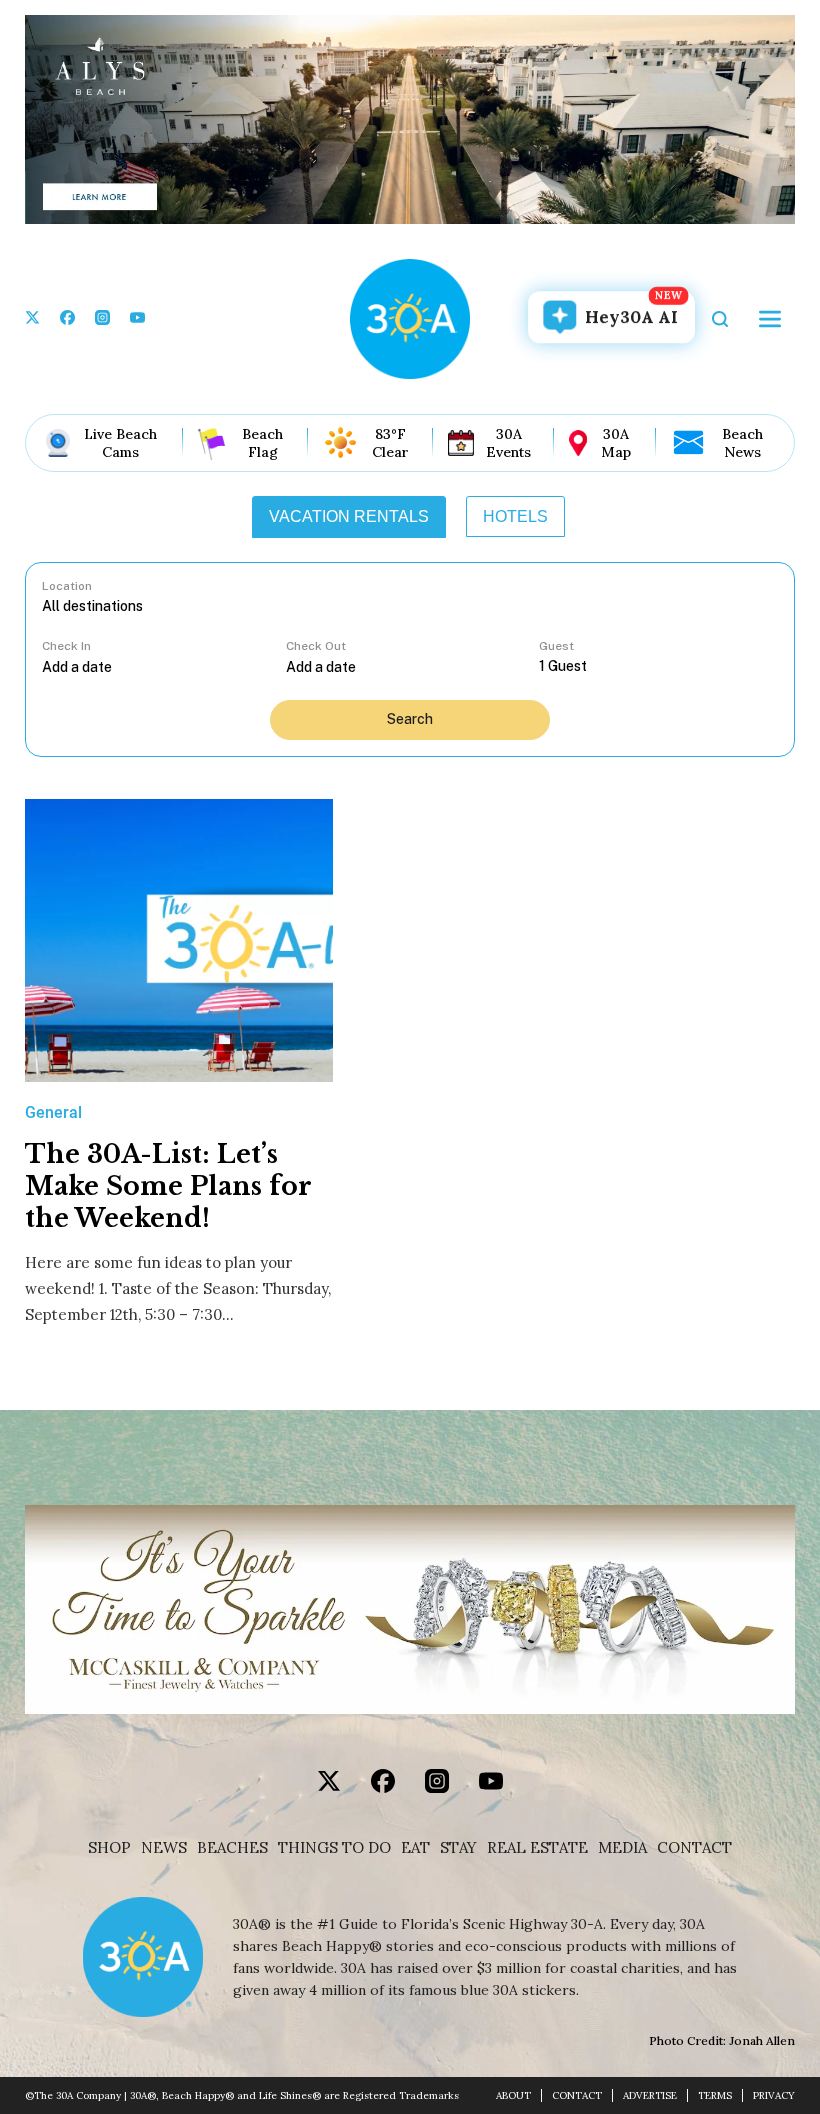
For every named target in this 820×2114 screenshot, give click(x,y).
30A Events (508, 443)
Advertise (650, 2095)
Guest (556, 646)
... (164, 666)
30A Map (616, 443)
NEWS (164, 1848)
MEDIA (622, 1848)
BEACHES (232, 1848)
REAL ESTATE (537, 1848)
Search (410, 719)
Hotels (515, 516)
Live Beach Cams (120, 443)
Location (67, 586)
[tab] (349, 517)
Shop (109, 1848)
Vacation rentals (349, 516)
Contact (694, 1848)
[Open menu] (770, 319)
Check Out (316, 646)
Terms (715, 2095)
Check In (66, 646)
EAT (415, 1848)
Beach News (742, 443)
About (513, 2095)
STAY (458, 1848)
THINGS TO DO (334, 1848)
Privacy (774, 2095)
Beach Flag (262, 443)
